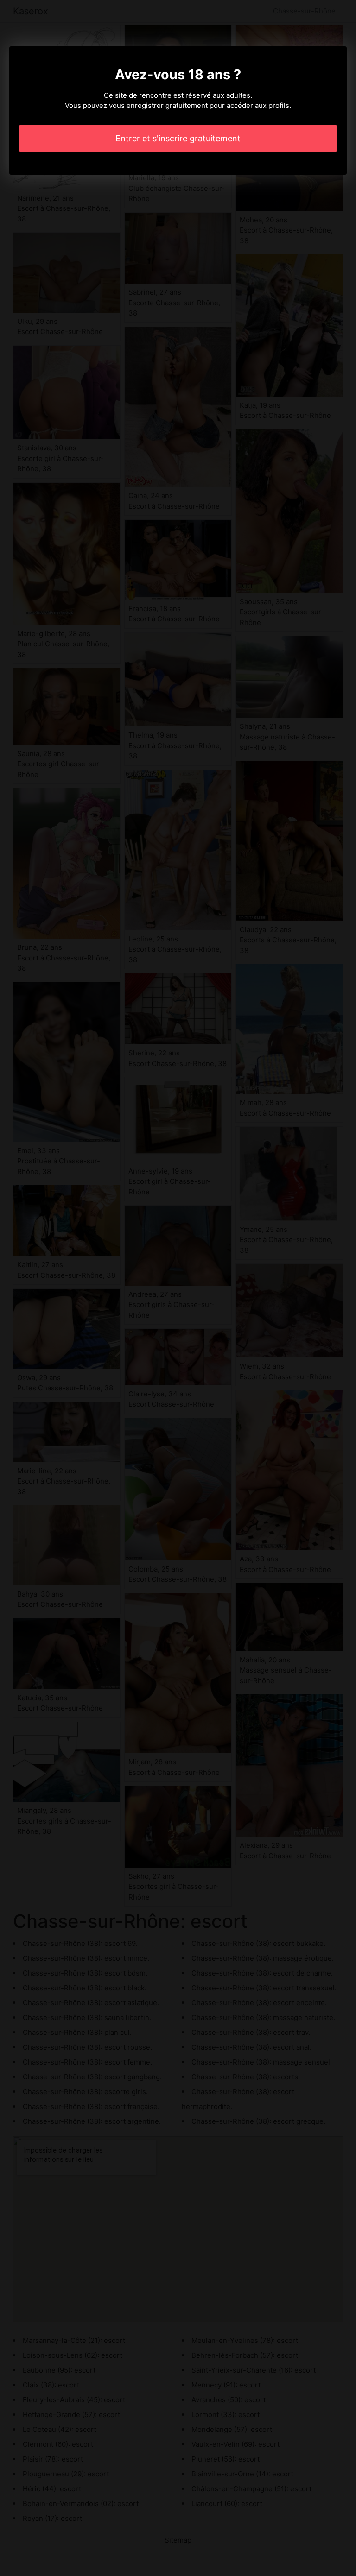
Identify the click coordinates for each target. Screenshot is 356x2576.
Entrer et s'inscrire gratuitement (178, 138)
